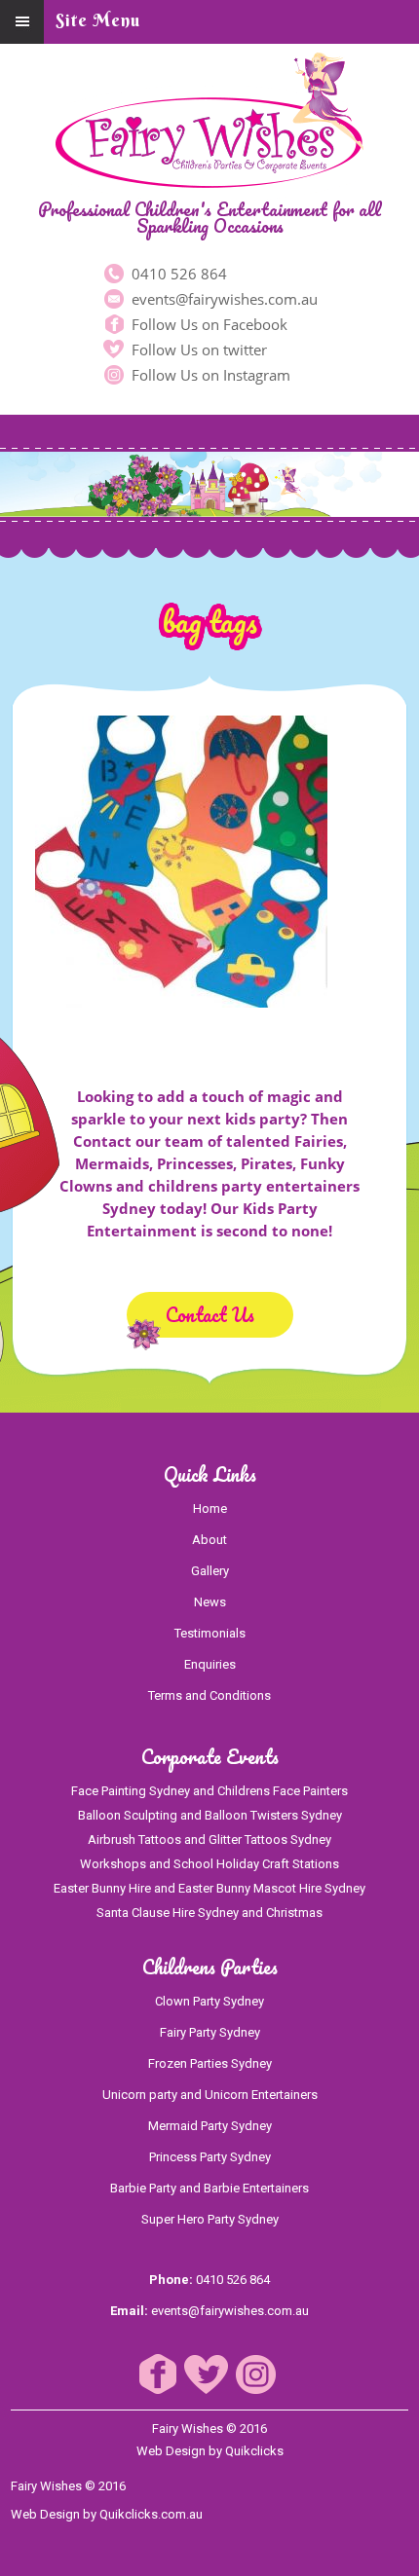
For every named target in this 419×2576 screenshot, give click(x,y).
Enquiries (210, 1664)
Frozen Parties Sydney (210, 2063)
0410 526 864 (177, 274)
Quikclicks (254, 2451)
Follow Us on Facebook (208, 324)
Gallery (210, 1571)
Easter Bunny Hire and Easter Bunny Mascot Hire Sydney (209, 1888)
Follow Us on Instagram (209, 375)
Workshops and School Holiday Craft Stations (209, 1864)
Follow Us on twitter (197, 350)
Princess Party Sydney (210, 2157)
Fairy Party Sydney (210, 2032)
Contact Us (210, 1315)
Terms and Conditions (209, 1695)
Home (210, 1509)
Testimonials (210, 1633)
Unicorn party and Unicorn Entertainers (210, 2095)
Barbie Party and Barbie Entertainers (209, 2188)
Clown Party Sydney (209, 2001)
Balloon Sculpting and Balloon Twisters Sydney (210, 1815)
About (209, 1540)
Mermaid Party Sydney (210, 2126)
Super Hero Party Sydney (210, 2219)
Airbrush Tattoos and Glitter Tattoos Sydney (209, 1840)
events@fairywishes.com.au (223, 299)
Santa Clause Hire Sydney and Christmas (209, 1913)
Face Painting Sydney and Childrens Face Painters (209, 1791)
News (210, 1602)
